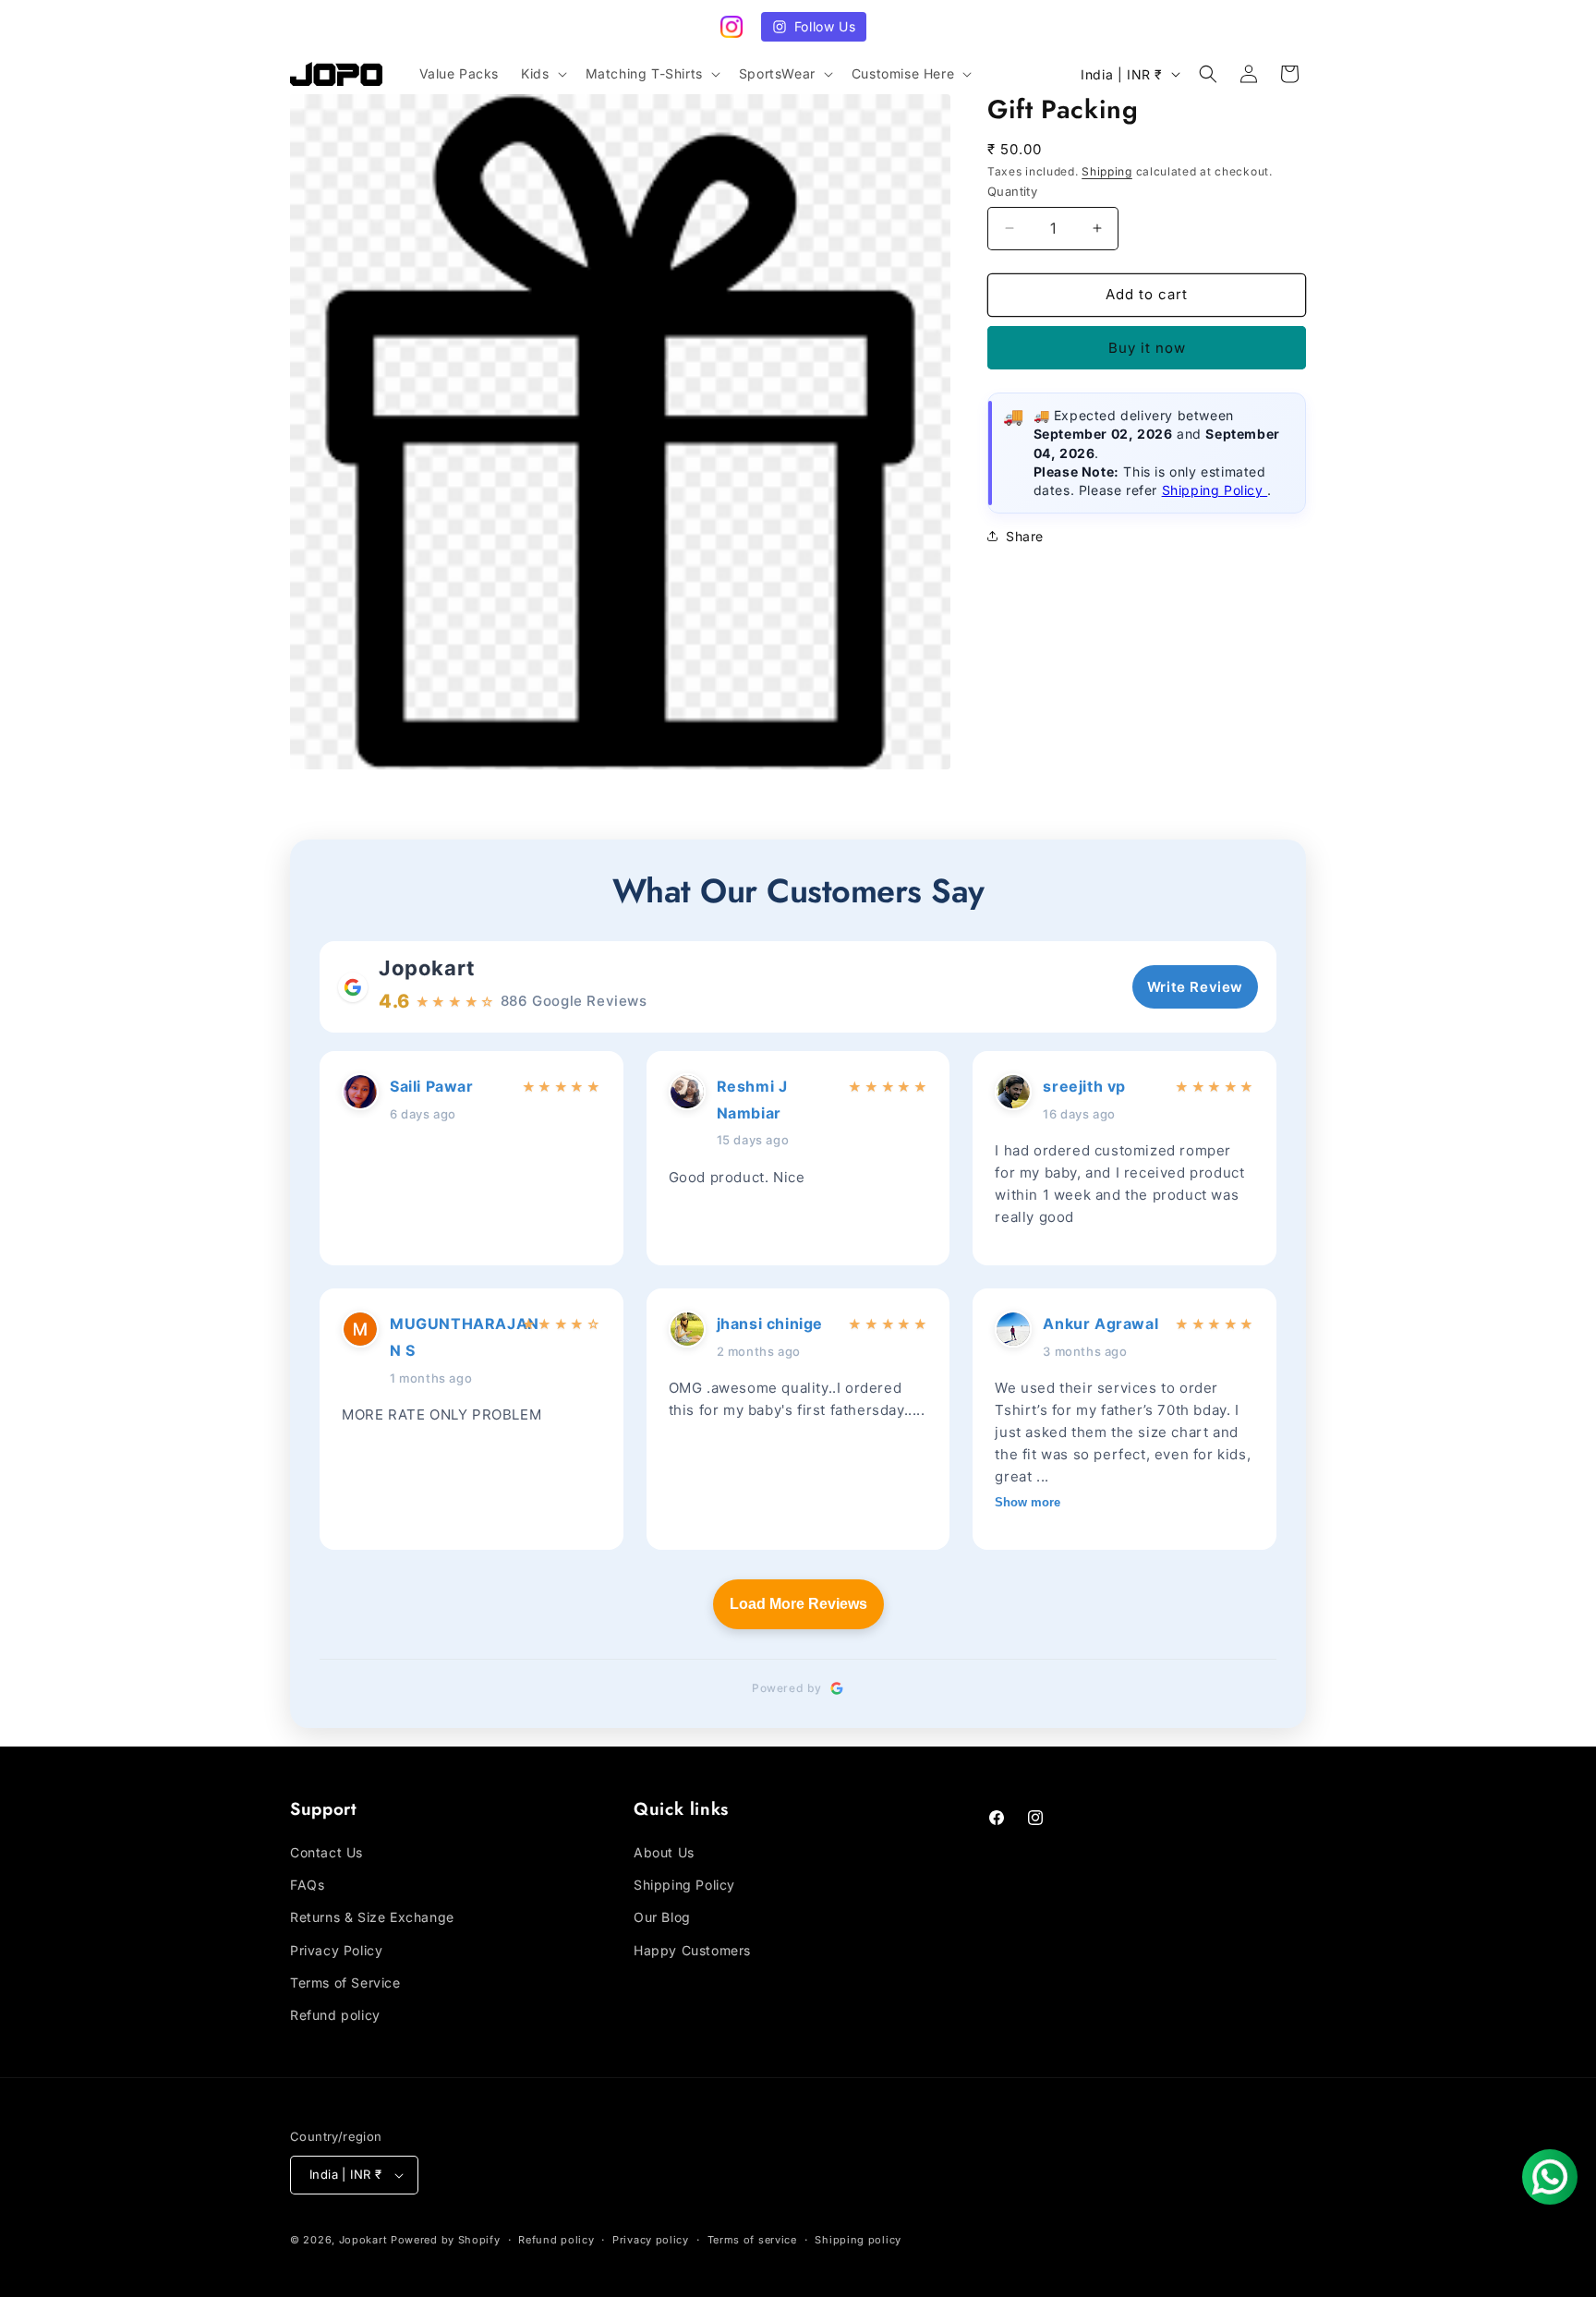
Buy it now (1147, 348)
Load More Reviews (798, 1604)
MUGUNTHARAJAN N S (450, 1337)
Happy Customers (692, 1950)
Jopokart (427, 968)
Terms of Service (345, 1983)
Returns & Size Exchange (372, 1917)
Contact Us (326, 1852)
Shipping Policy (1215, 490)
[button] (542, 74)
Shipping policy (858, 2240)
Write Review (1195, 987)
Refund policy (335, 2015)
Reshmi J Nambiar (752, 1100)
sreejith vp (1084, 1086)
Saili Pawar (432, 1086)
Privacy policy (651, 2240)
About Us (664, 1852)
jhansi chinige (770, 1324)
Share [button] (1025, 536)
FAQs (307, 1885)
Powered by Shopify (446, 2240)
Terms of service (752, 2240)
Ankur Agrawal (1100, 1324)
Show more (1028, 1502)
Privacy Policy (336, 1950)
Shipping (1107, 171)
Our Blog (662, 1917)
